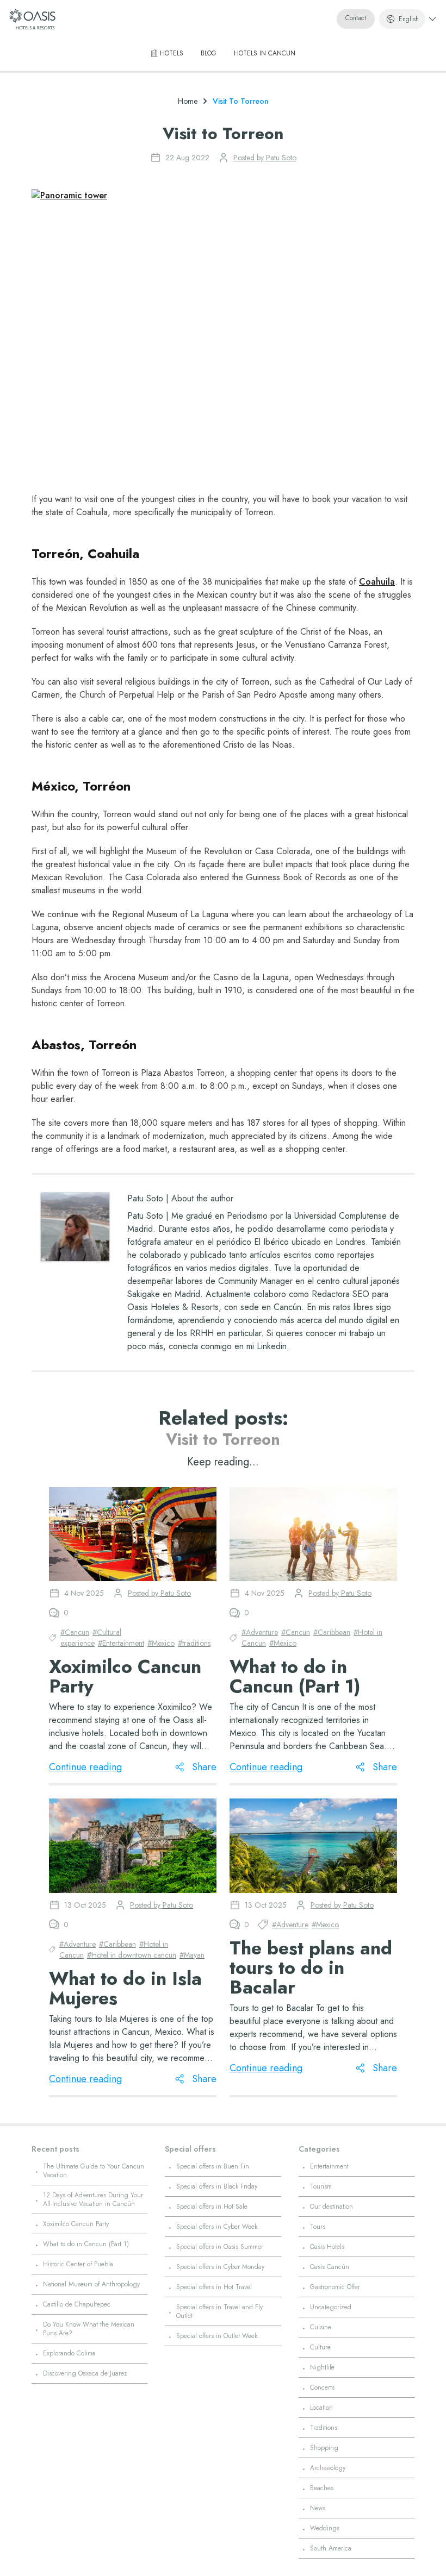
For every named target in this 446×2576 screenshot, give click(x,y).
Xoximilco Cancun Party (76, 2224)
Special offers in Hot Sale (212, 2207)
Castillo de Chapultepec (77, 2304)
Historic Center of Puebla (78, 2264)
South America (331, 2548)
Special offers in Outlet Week (217, 2336)
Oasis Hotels (327, 2247)
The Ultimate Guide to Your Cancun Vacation (94, 2171)
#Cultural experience (91, 1638)
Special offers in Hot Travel (214, 2287)
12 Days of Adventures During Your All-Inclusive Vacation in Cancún (93, 2199)
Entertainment (329, 2166)
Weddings (325, 2528)
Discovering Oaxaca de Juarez (85, 2373)
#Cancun (75, 1632)
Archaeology (328, 2468)
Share (204, 1767)
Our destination (332, 2207)
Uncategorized (331, 2307)
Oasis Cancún (330, 2267)
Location (321, 2408)
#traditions (194, 1643)
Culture (320, 2347)
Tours (318, 2227)
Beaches (322, 2488)
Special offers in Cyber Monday (220, 2267)
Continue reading (85, 1767)
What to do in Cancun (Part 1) (86, 2244)
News (318, 2508)
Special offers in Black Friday (217, 2186)
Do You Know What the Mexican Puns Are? (89, 2329)
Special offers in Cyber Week (217, 2227)
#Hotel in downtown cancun (132, 1955)
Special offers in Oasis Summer (220, 2247)
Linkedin (272, 1346)
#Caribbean (332, 1632)
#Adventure (260, 1632)
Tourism (321, 2186)
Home (188, 101)
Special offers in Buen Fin (213, 2166)
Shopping (324, 2448)
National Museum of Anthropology (91, 2284)
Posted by (265, 158)
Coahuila (377, 582)
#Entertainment (121, 1643)
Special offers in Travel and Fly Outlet (219, 2311)
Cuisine (321, 2327)
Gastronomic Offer (335, 2287)
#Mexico (161, 1643)
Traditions (324, 2428)
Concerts (322, 2387)
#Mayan (192, 1955)
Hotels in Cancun (265, 53)
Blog (209, 53)
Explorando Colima (69, 2353)
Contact (356, 18)
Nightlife (322, 2367)
